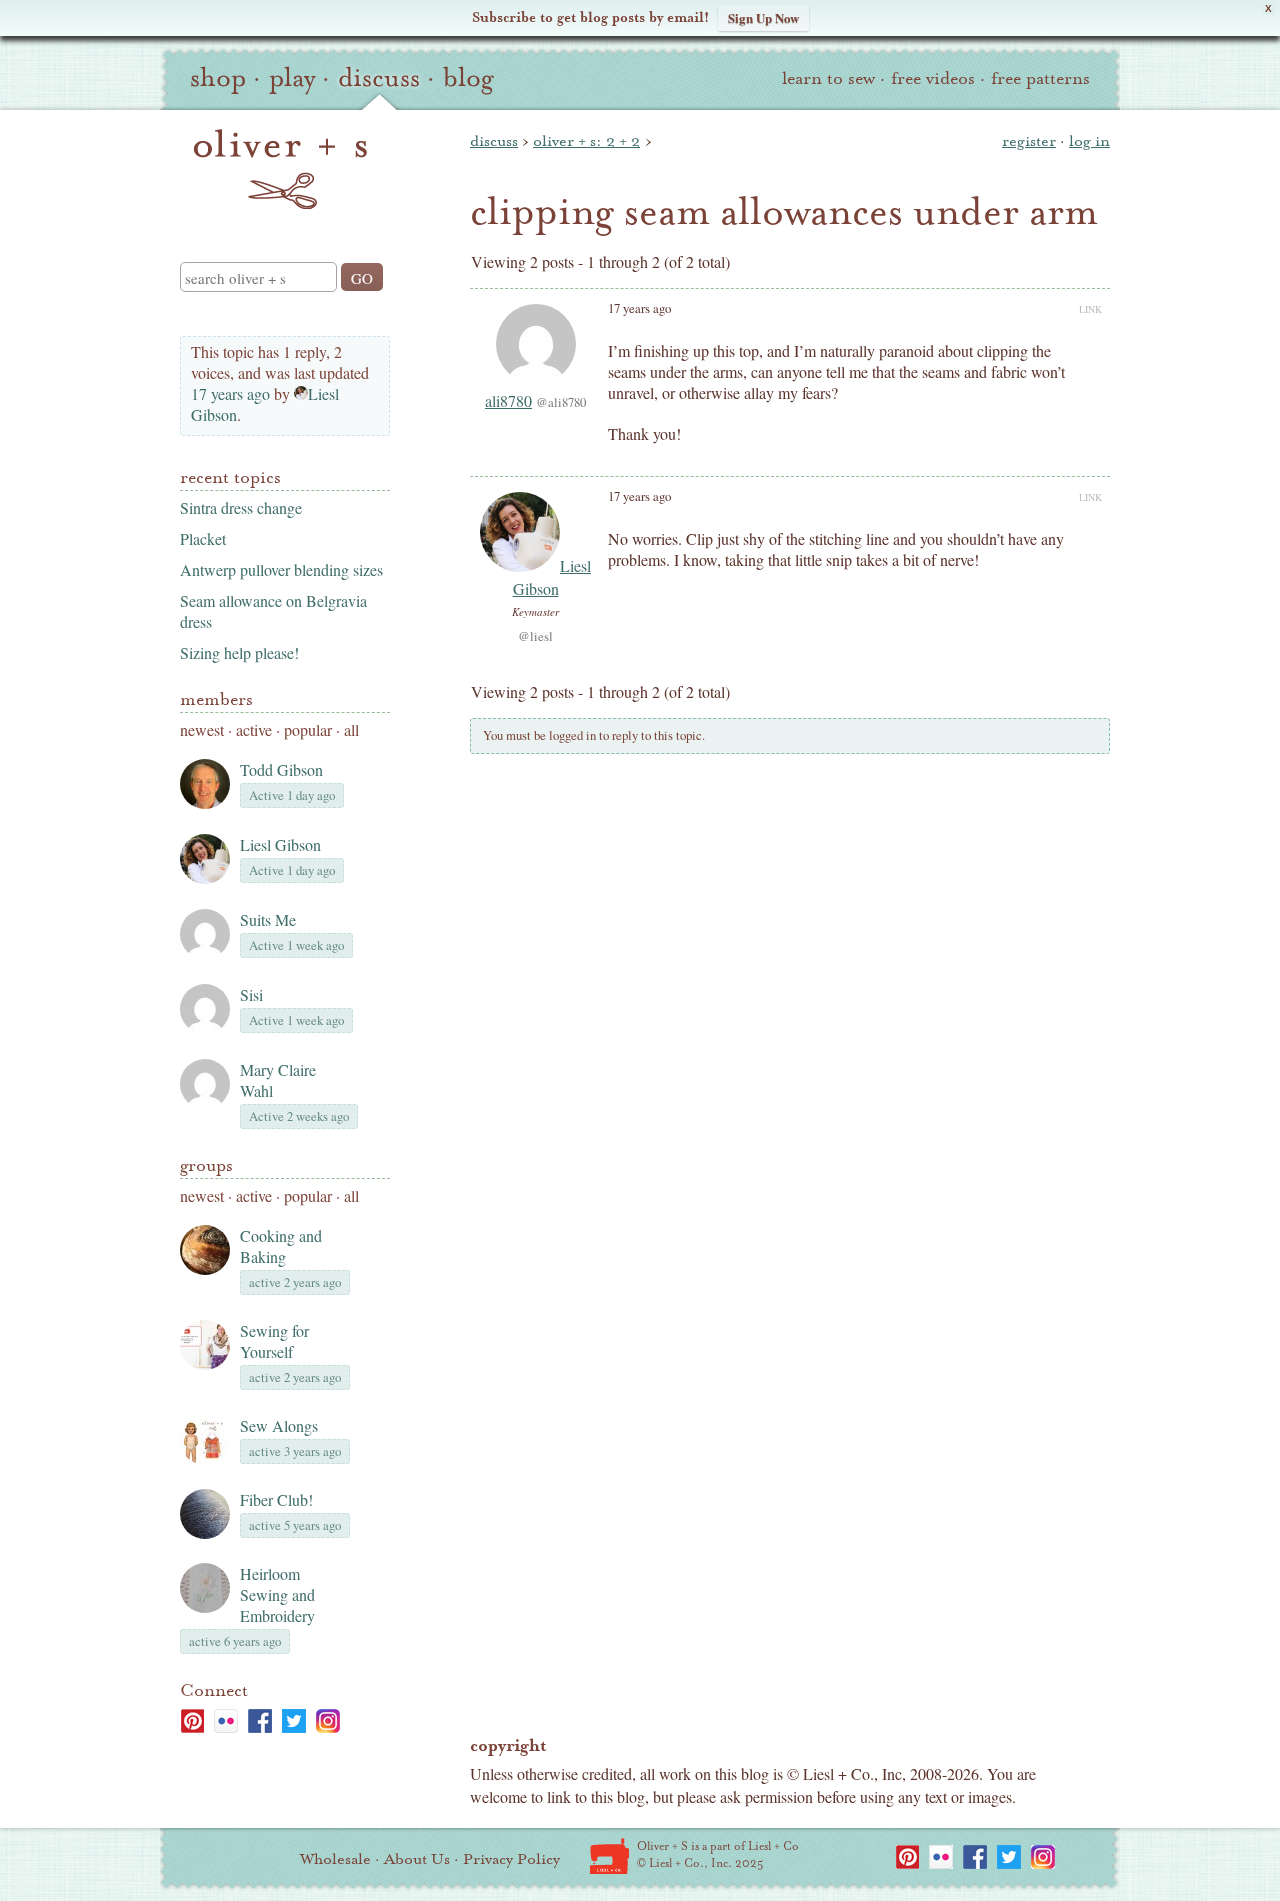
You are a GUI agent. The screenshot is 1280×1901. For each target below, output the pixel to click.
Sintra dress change (241, 507)
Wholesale (335, 1859)
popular (308, 729)
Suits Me (268, 919)
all (351, 729)
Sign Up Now (763, 17)
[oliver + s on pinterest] (192, 1721)
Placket (203, 538)
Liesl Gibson (280, 844)
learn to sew (828, 78)
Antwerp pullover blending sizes (281, 569)
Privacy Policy (511, 1859)
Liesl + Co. (609, 1856)
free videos (933, 78)
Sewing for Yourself (274, 1341)
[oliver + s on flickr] (226, 1721)
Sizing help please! (239, 652)
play (292, 78)
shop (218, 78)
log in (1089, 141)
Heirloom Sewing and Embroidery (277, 1594)
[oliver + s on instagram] (328, 1721)
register (1029, 141)
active (254, 729)
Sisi (251, 994)
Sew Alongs (279, 1425)
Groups (206, 1165)
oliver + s (280, 169)
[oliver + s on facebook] (260, 1721)
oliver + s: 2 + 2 (586, 141)
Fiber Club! (276, 1499)
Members (216, 699)
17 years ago (230, 393)
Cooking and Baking (281, 1246)
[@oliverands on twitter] (294, 1721)
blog (468, 78)
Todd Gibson (281, 769)
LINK (1090, 309)
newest (202, 729)
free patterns (1040, 78)
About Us (417, 1859)
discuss (379, 78)
